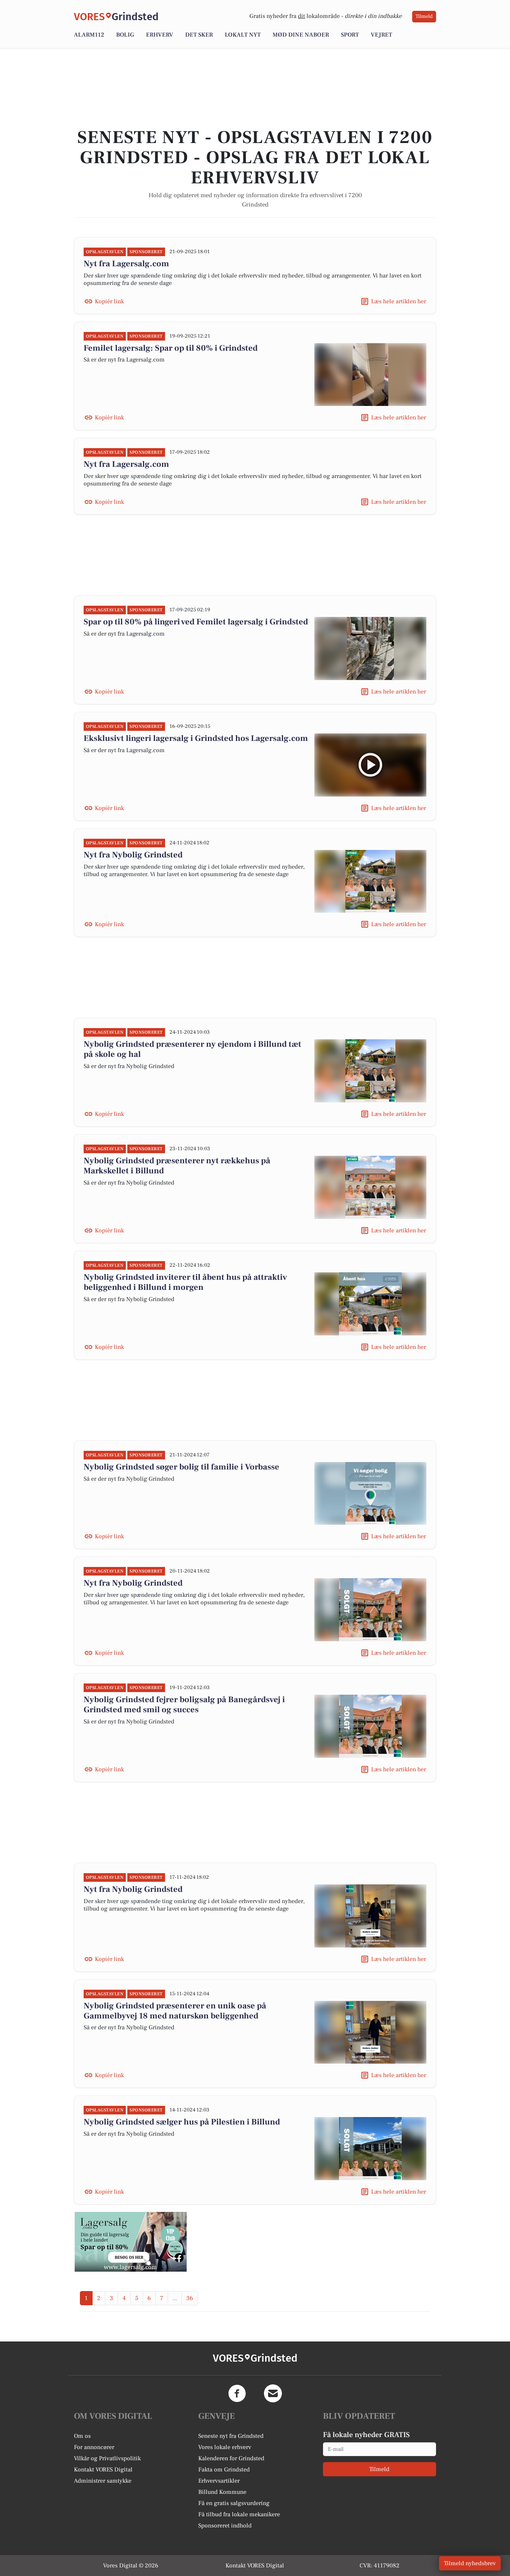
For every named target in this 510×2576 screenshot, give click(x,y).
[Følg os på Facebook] (237, 2393)
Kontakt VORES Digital (103, 2470)
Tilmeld (424, 16)
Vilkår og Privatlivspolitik (107, 2458)
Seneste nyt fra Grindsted (231, 2436)
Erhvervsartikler (219, 2481)
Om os (82, 2436)
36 (190, 2298)
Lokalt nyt (243, 35)
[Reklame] (131, 2242)
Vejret (381, 35)
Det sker (199, 35)
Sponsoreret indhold (225, 2526)
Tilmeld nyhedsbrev (470, 2563)
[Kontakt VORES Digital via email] (273, 2393)
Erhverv (160, 35)
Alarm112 (89, 35)
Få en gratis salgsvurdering (234, 2503)
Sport (350, 35)
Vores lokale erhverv (225, 2447)
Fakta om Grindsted (224, 2470)
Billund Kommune (222, 2492)
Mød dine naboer (301, 35)
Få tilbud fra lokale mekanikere (239, 2514)
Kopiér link (109, 301)
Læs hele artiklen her (399, 301)
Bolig (125, 35)
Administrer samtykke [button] (103, 2481)
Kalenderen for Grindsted (231, 2458)
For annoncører (94, 2447)
